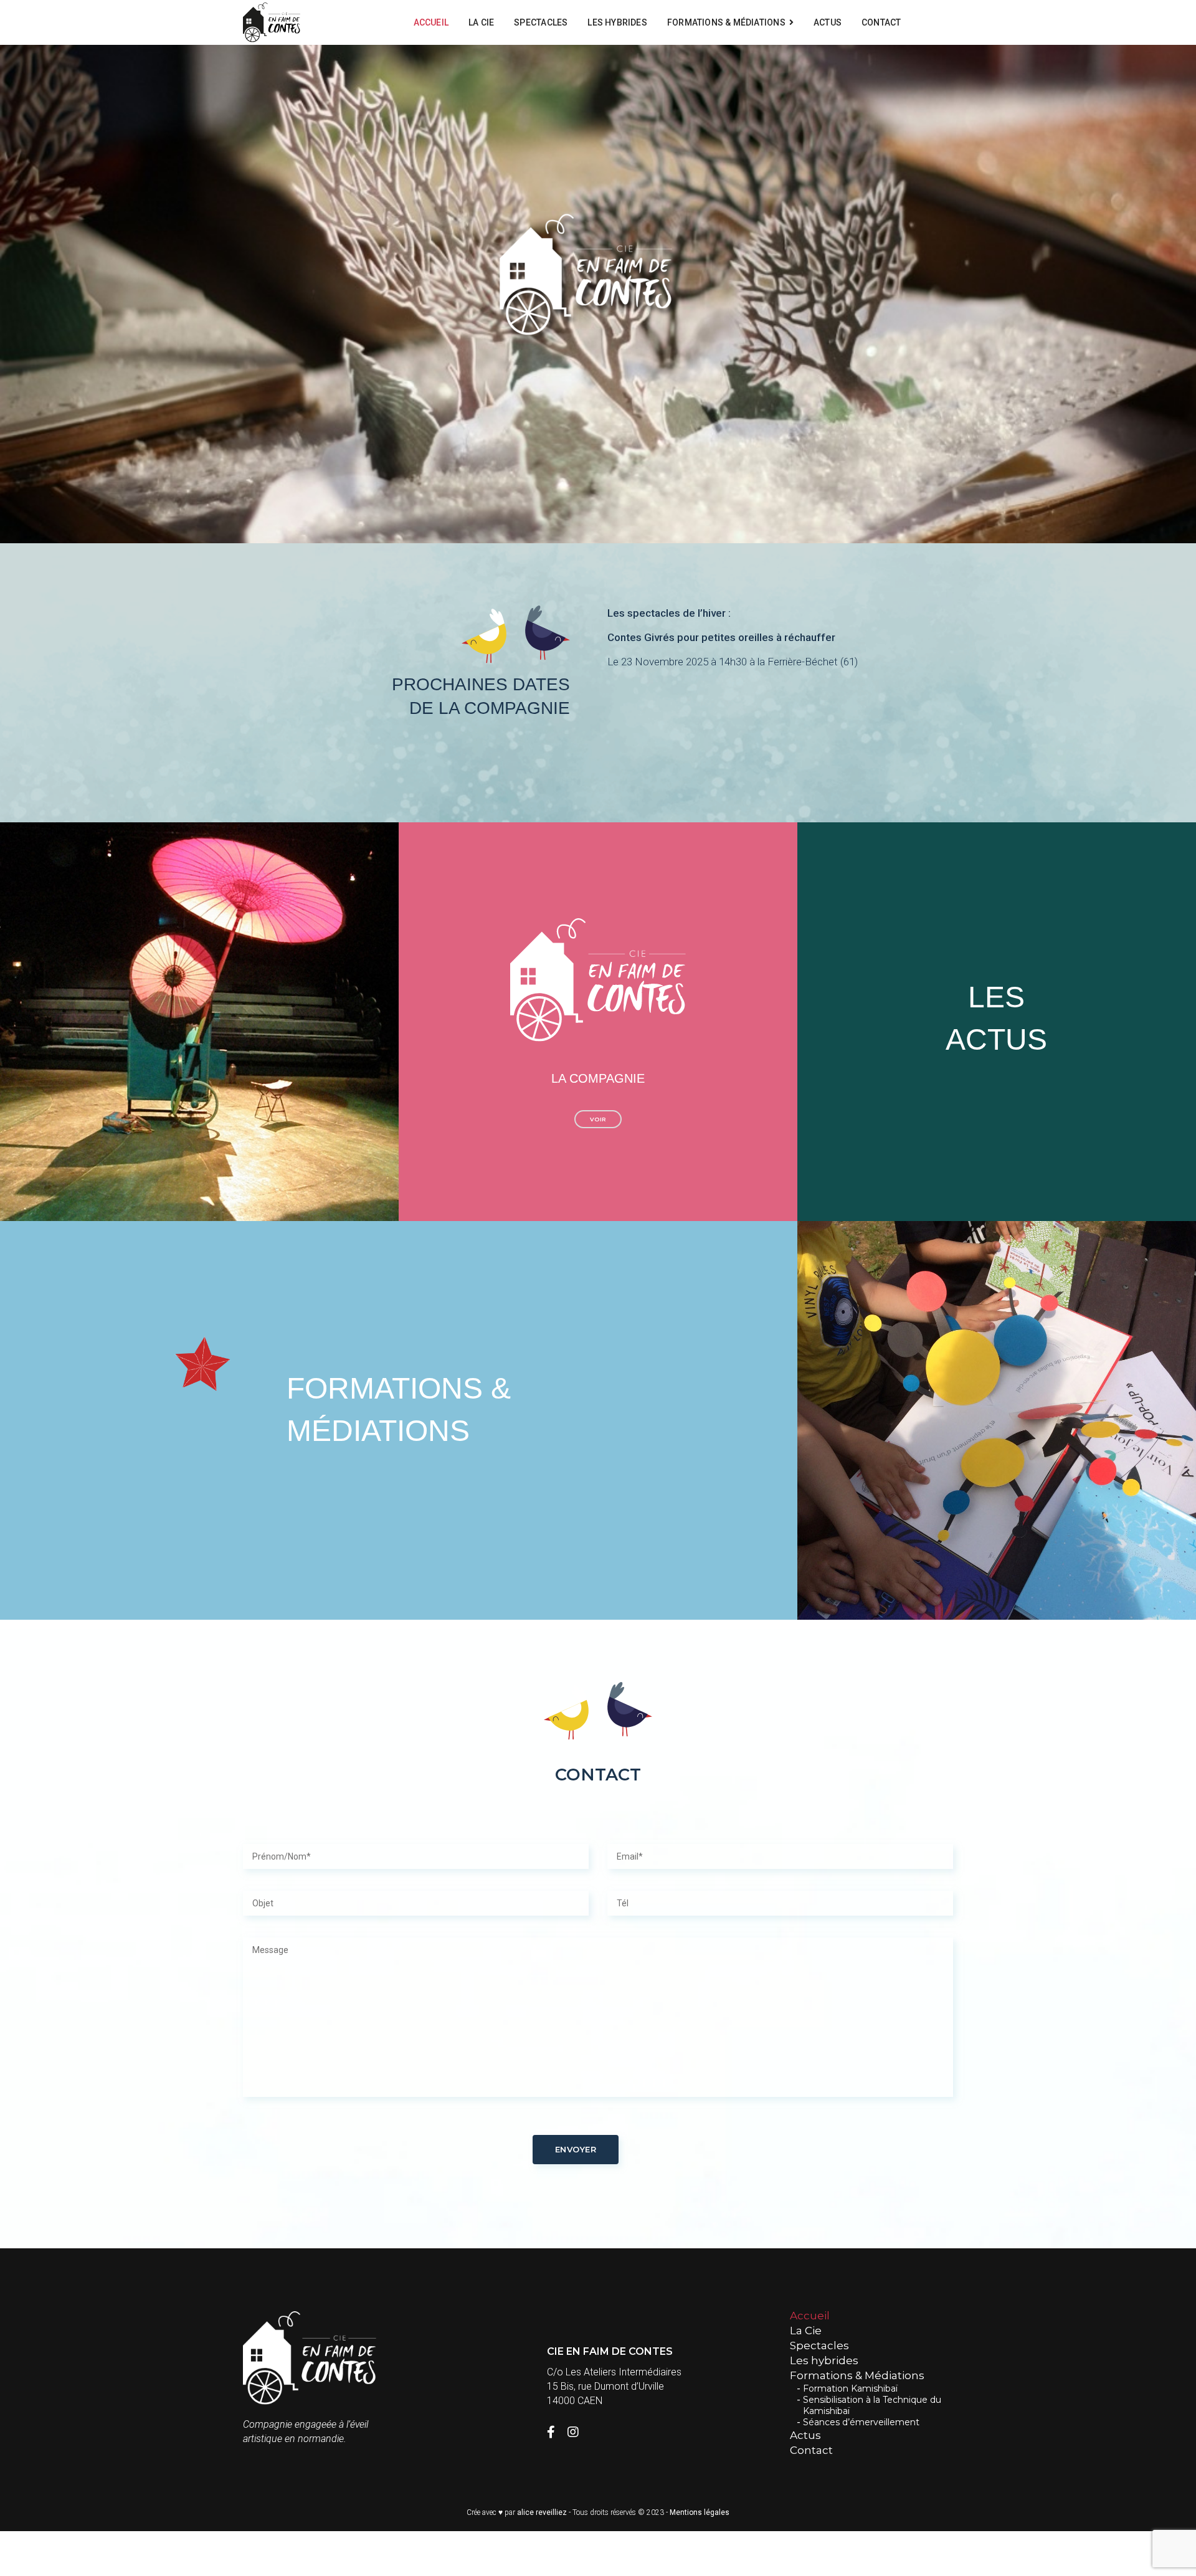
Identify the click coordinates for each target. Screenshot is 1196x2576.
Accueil (431, 22)
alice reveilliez (542, 2512)
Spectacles (541, 22)
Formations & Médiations (726, 22)
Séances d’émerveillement (861, 2422)
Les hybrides (617, 22)
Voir (598, 1119)
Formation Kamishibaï (850, 2388)
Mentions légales (700, 2512)
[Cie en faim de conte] (272, 23)
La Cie (481, 22)
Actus (828, 22)
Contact (881, 22)
